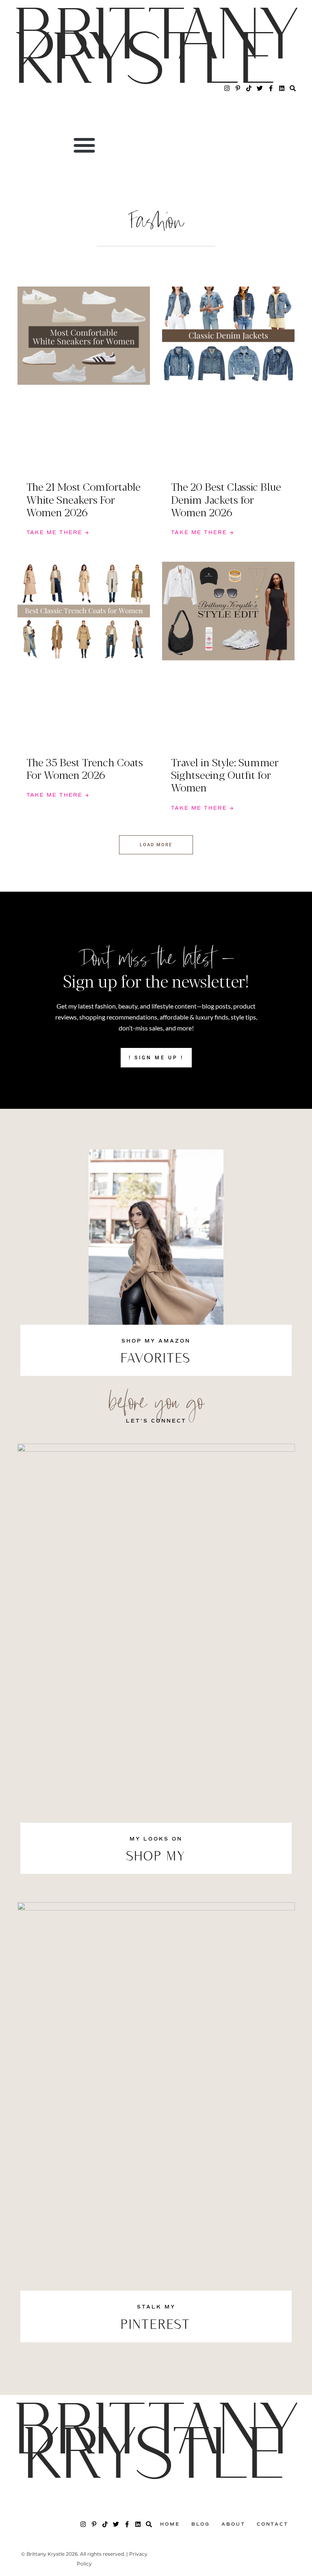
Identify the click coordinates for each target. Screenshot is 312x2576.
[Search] (293, 88)
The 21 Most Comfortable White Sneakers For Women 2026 (83, 499)
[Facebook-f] (271, 88)
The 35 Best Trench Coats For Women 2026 (85, 768)
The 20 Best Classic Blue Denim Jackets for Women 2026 (226, 499)
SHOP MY (156, 1857)
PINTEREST (156, 2326)
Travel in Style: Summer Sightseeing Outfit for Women (225, 774)
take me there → (58, 533)
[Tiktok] (249, 88)
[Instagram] (227, 88)
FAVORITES (156, 1359)
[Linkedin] (282, 88)
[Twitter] (260, 88)
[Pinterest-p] (238, 88)
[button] (84, 145)
